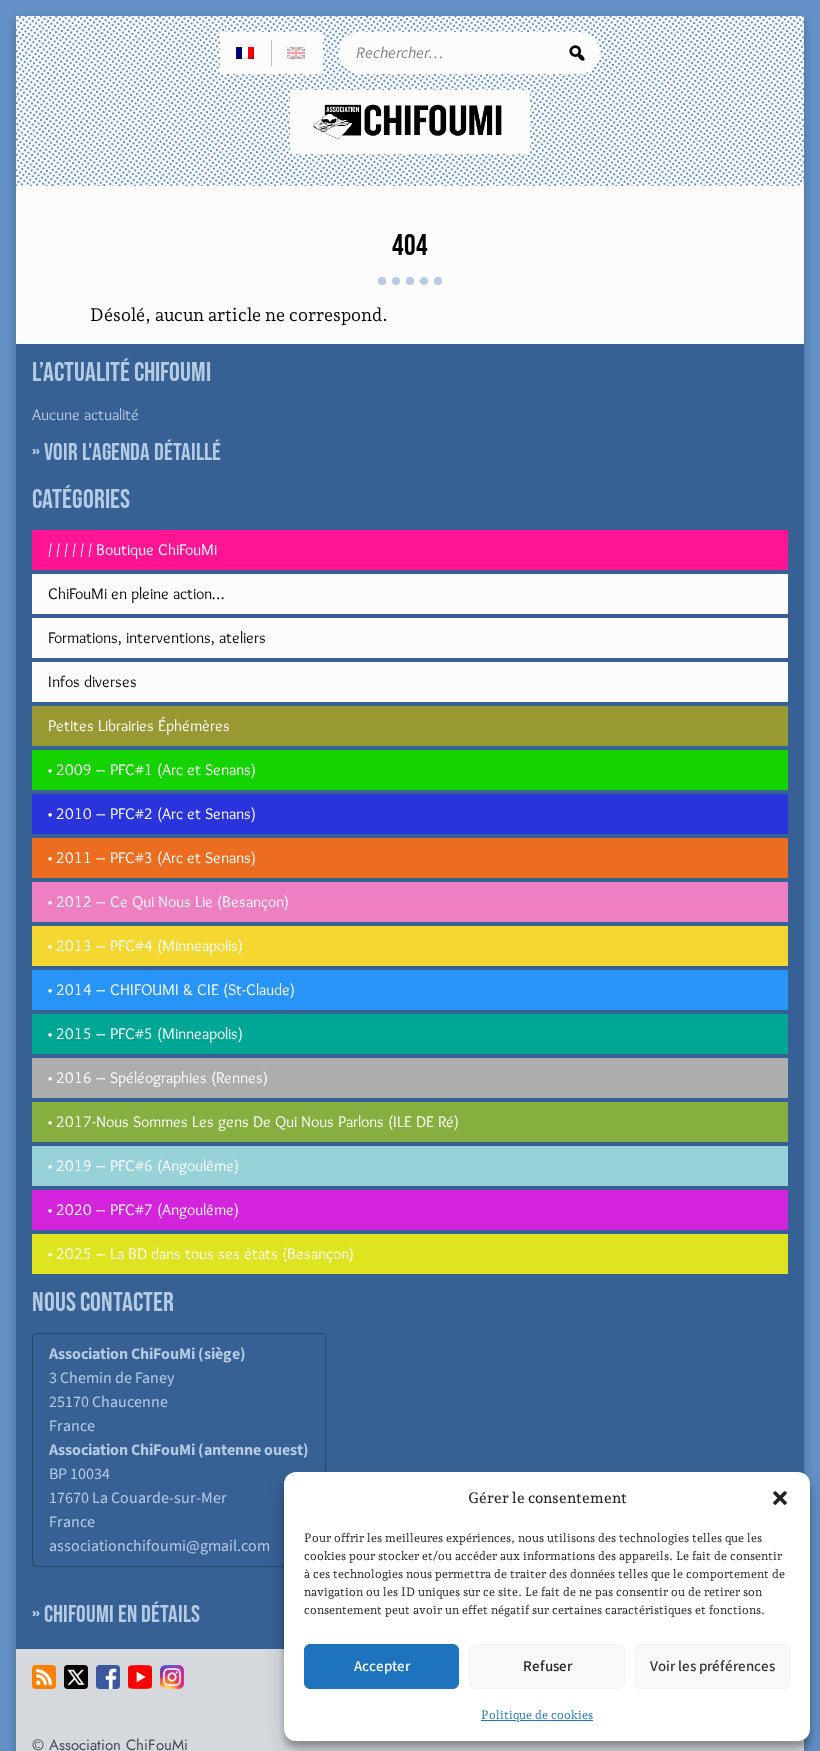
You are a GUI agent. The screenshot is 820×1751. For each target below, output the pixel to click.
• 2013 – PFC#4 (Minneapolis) (145, 945)
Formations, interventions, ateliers (157, 637)
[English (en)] (297, 53)
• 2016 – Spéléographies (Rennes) (158, 1077)
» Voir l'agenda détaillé (126, 452)
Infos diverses (92, 681)
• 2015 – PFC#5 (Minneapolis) (145, 1033)
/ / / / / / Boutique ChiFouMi (132, 549)
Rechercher (577, 53)
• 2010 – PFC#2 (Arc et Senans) (152, 813)
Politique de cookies (537, 1715)
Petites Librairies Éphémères (139, 725)
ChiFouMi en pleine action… (136, 593)
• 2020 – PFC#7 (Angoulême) (143, 1209)
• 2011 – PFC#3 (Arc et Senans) (152, 857)
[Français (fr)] (246, 53)
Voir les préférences (712, 1666)
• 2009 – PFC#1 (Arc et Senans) (152, 769)
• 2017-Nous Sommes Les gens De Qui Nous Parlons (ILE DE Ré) (253, 1121)
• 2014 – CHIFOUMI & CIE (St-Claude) (171, 989)
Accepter (382, 1666)
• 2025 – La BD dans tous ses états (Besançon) (201, 1253)
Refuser (547, 1666)
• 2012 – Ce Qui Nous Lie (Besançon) (168, 901)
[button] (780, 1498)
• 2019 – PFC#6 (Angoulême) (143, 1165)
